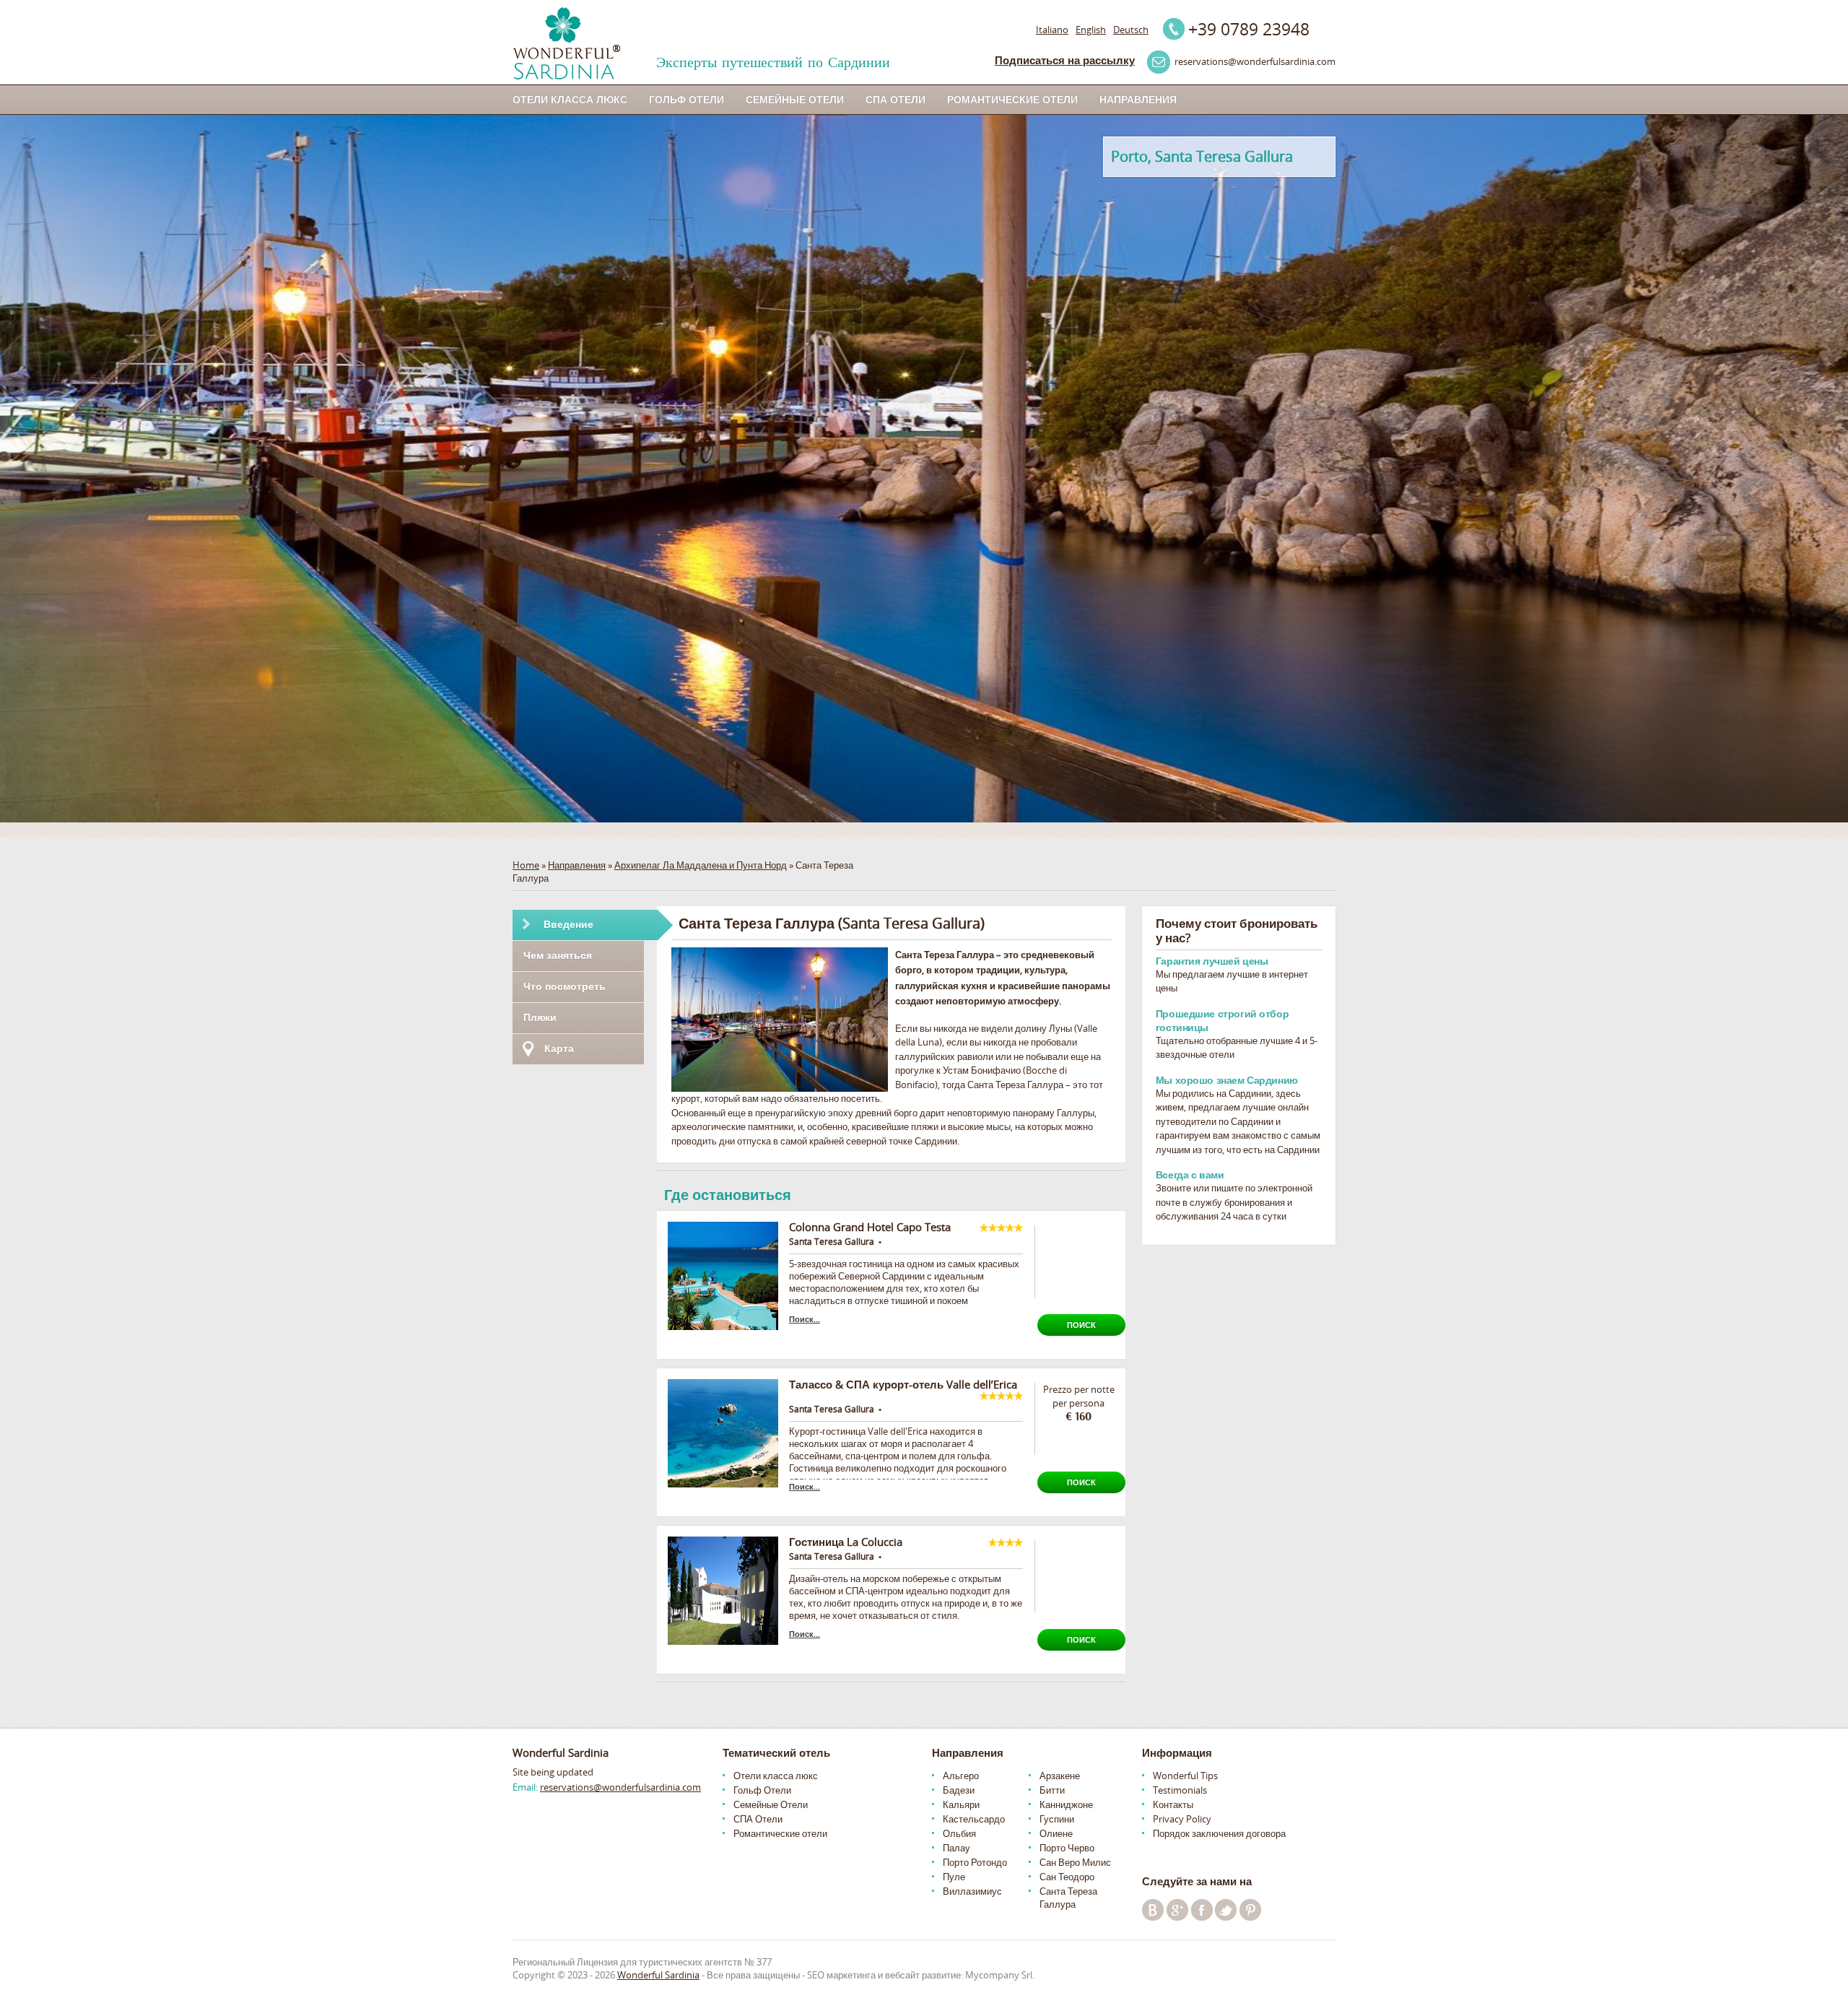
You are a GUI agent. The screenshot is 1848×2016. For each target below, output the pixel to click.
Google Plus (1177, 1910)
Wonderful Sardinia (658, 1975)
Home (526, 865)
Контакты (1173, 1804)
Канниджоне (1066, 1804)
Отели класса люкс (570, 99)
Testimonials (1180, 1790)
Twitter (1226, 1910)
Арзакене (1060, 1776)
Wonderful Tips (1185, 1776)
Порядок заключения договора (1219, 1833)
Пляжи (540, 1017)
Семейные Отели (795, 99)
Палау (956, 1848)
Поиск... (805, 1319)
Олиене (1056, 1833)
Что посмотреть (565, 986)
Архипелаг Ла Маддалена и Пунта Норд (701, 865)
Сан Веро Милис (1075, 1862)
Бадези (959, 1790)
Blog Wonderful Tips (1153, 1910)
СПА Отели (895, 99)
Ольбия (959, 1833)
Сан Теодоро (1067, 1877)
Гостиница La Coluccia (846, 1542)
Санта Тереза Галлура (1068, 1898)
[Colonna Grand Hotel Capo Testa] (723, 1276)
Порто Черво (1067, 1848)
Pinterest (1250, 1910)
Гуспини (1057, 1819)
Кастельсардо (974, 1819)
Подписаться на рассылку (1065, 60)
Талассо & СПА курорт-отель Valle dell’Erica (903, 1384)
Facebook (1202, 1910)
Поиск (1081, 1325)
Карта (559, 1048)
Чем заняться (558, 955)
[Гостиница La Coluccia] (723, 1591)
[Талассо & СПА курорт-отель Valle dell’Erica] (723, 1433)
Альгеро (961, 1776)
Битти (1052, 1790)
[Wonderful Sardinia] (566, 43)
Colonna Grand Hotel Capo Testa (870, 1227)
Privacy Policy (1182, 1819)
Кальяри (961, 1804)
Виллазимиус (972, 1891)
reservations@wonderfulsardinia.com (620, 1787)
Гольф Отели (687, 99)
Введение (568, 924)
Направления (1138, 99)
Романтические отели (1012, 99)
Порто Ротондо (975, 1862)
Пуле (954, 1877)
